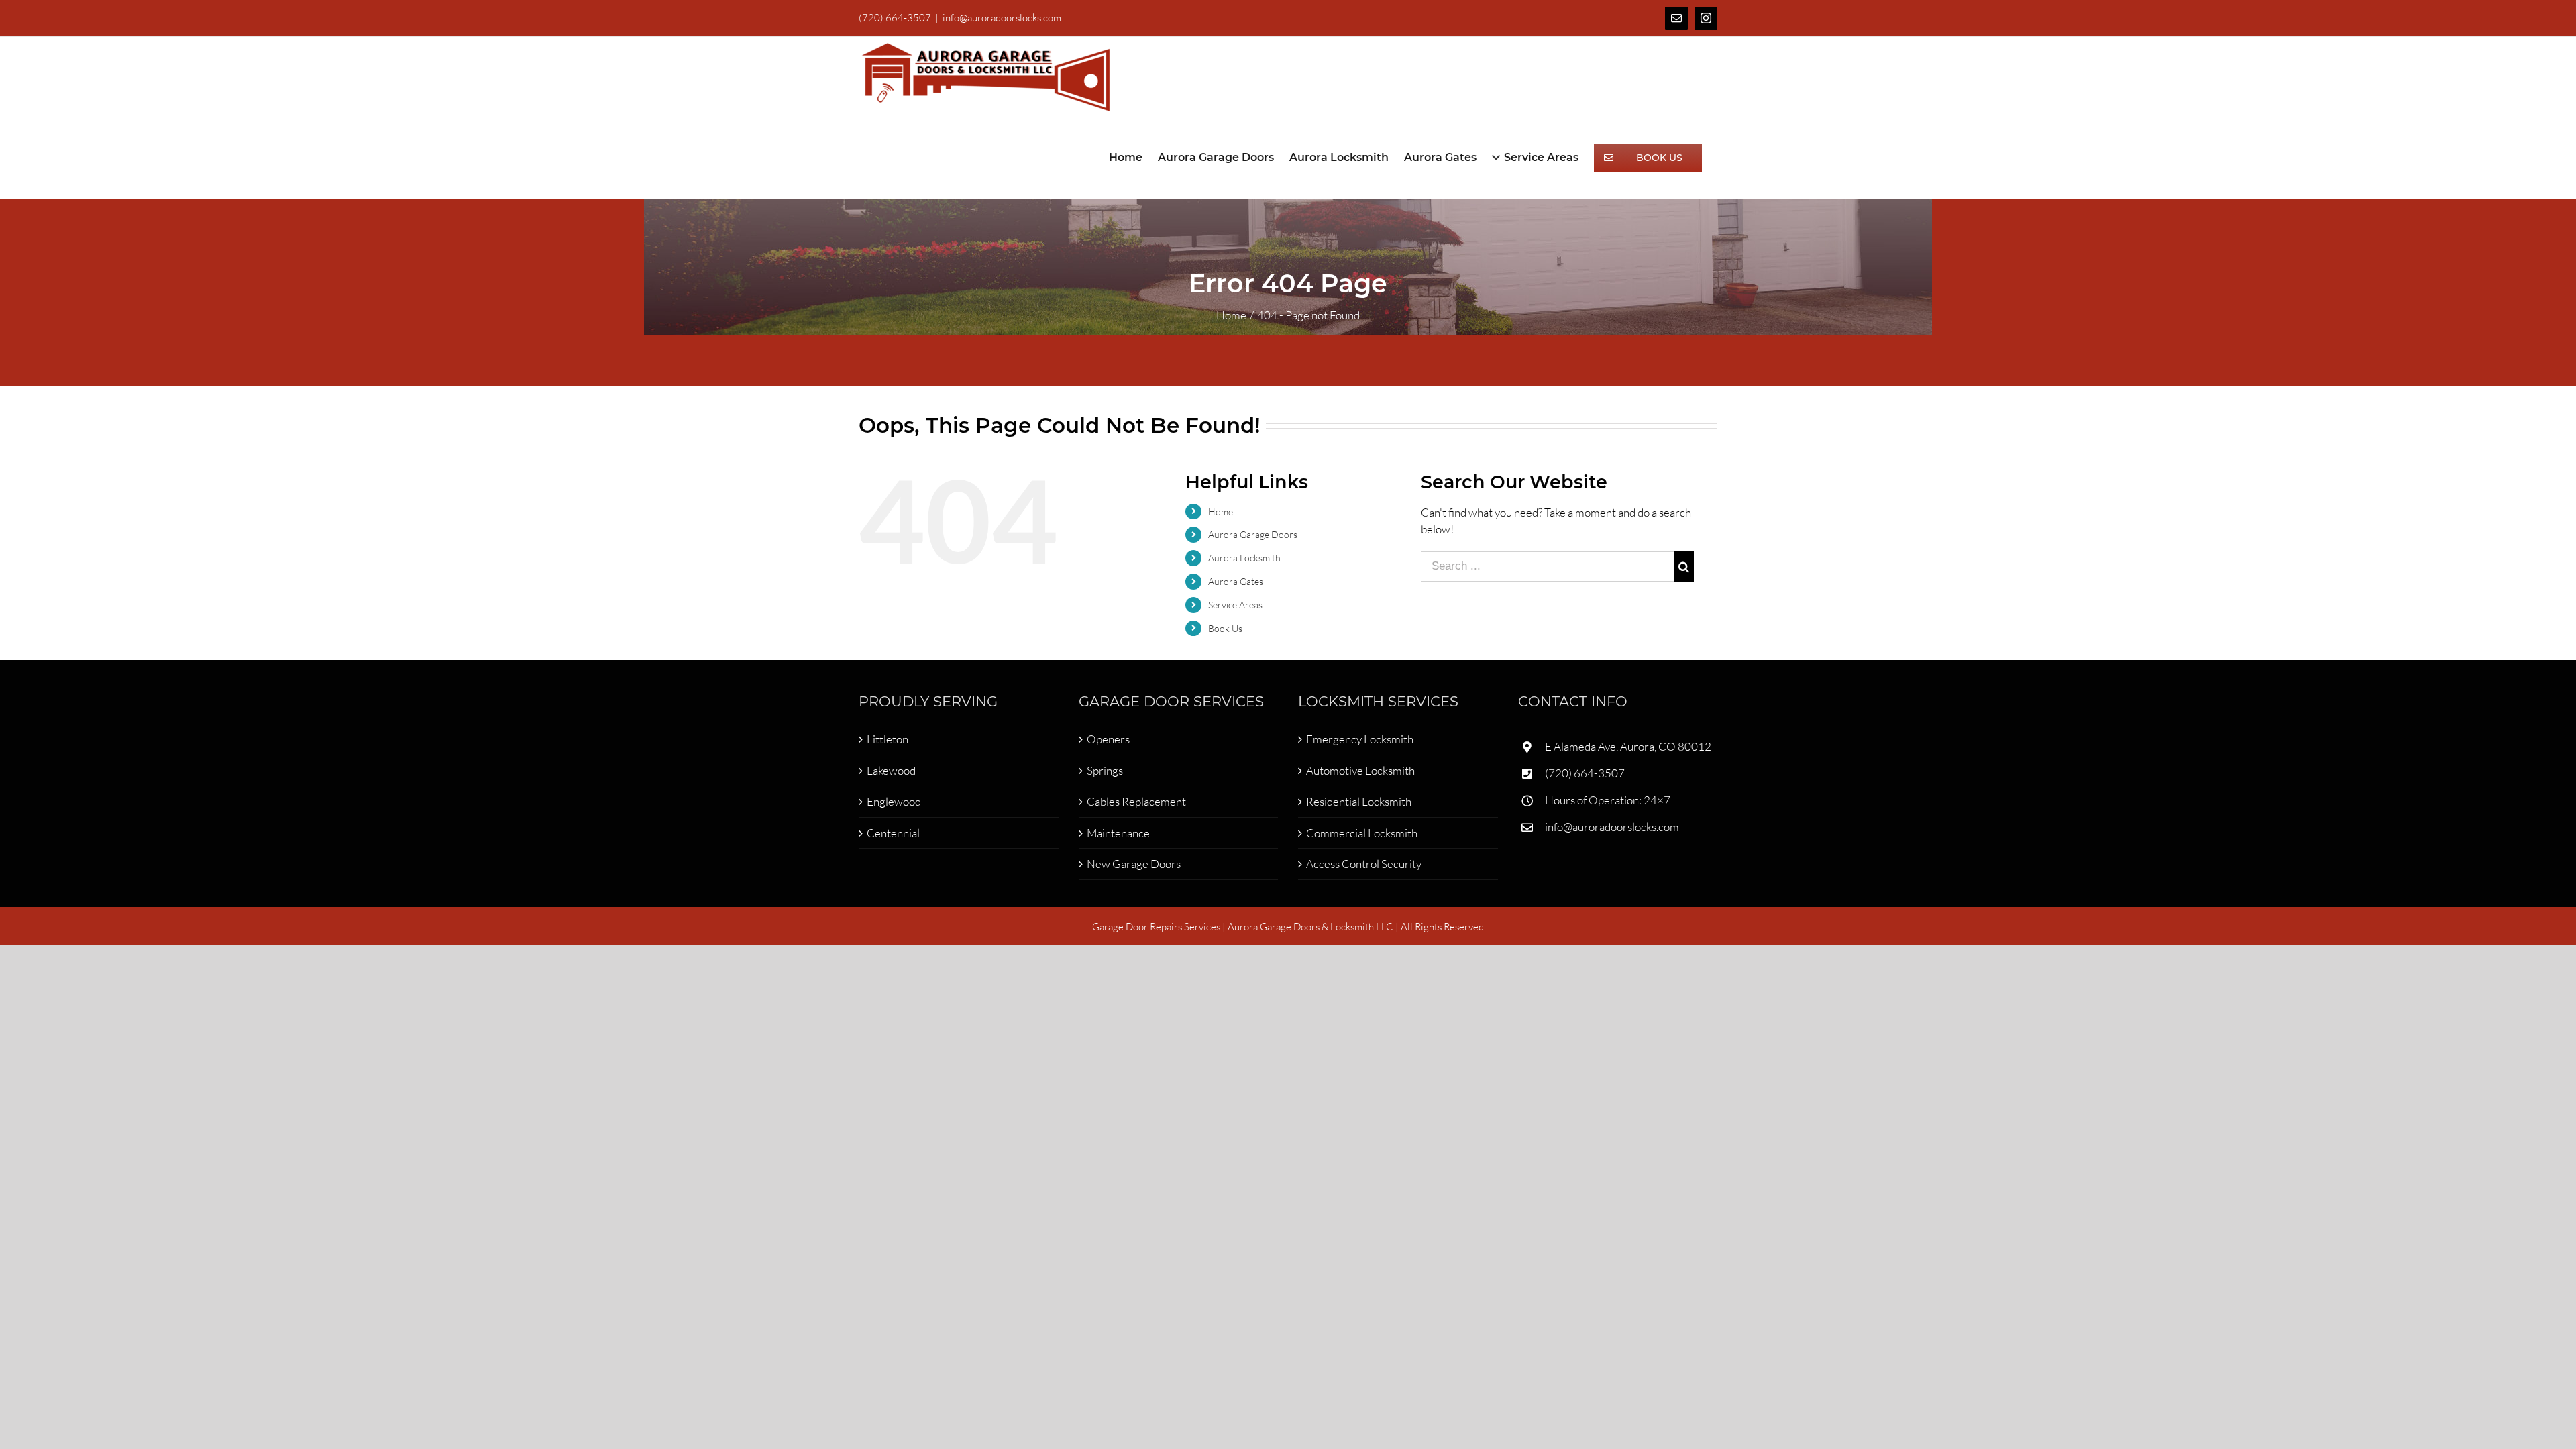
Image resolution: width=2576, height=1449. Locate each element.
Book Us (1225, 628)
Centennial (893, 833)
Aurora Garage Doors (1253, 534)
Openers (1108, 739)
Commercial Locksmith (1362, 833)
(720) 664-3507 (1585, 773)
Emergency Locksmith (1360, 739)
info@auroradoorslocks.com (1002, 18)
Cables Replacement (1136, 801)
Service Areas (1235, 605)
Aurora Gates (1236, 581)
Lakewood (891, 770)
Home (1221, 512)
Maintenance (1118, 833)
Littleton (888, 739)
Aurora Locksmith (1244, 558)
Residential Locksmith (1359, 801)
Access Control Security (1364, 864)
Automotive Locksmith (1360, 770)
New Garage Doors (1134, 864)
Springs (1105, 770)
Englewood (894, 801)
